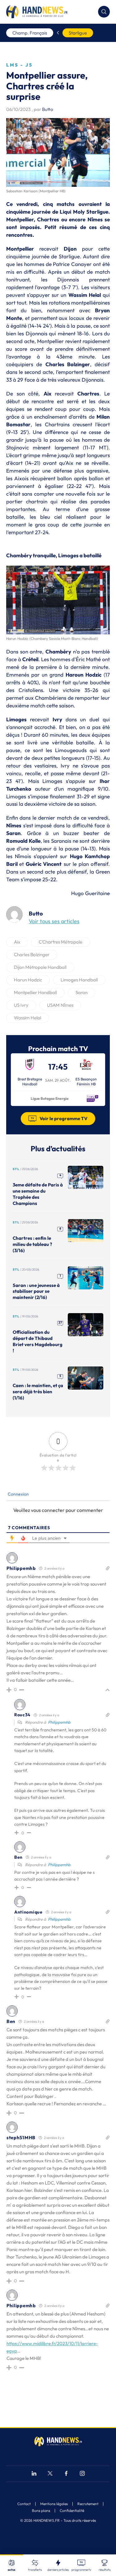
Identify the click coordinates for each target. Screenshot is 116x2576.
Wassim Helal (28, 1018)
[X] (50, 2474)
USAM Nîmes (60, 1005)
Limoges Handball (79, 980)
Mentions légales (54, 2504)
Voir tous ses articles (54, 921)
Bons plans (41, 2511)
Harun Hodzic (28, 980)
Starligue (78, 33)
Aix (17, 942)
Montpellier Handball (35, 992)
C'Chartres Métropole (60, 942)
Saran (82, 992)
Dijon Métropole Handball (40, 967)
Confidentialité (72, 2511)
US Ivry (21, 1005)
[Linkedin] (34, 2474)
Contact (24, 2504)
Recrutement (88, 2504)
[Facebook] (66, 2474)
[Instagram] (82, 2474)
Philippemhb (59, 1722)
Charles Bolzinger (32, 954)
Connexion (18, 1494)
